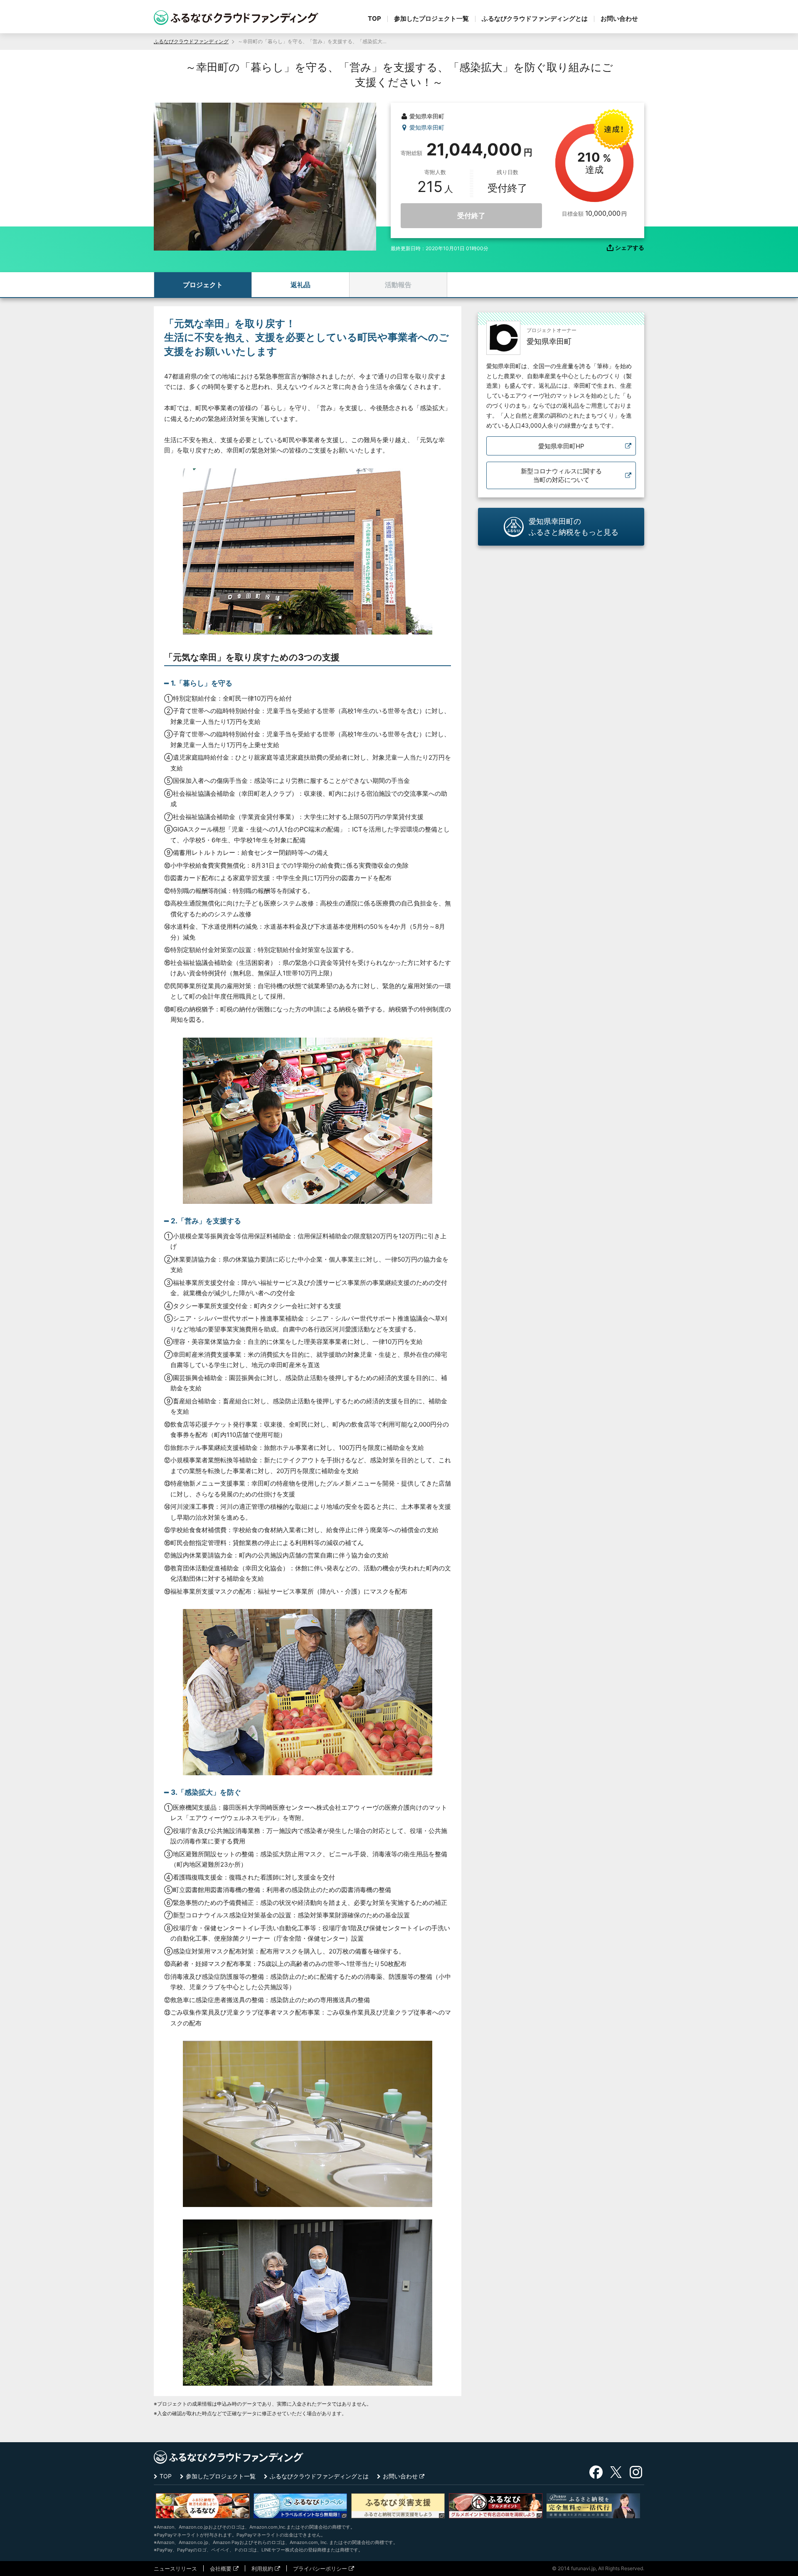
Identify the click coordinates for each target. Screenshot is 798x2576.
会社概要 (221, 2569)
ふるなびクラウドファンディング (191, 41)
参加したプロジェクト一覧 (431, 18)
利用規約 (262, 2569)
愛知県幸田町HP (561, 446)
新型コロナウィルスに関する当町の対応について (561, 475)
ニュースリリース (175, 2569)
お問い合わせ (619, 18)
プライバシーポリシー (320, 2569)
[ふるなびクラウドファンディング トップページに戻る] (236, 18)
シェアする (630, 248)
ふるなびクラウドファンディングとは (535, 18)
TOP (374, 18)
